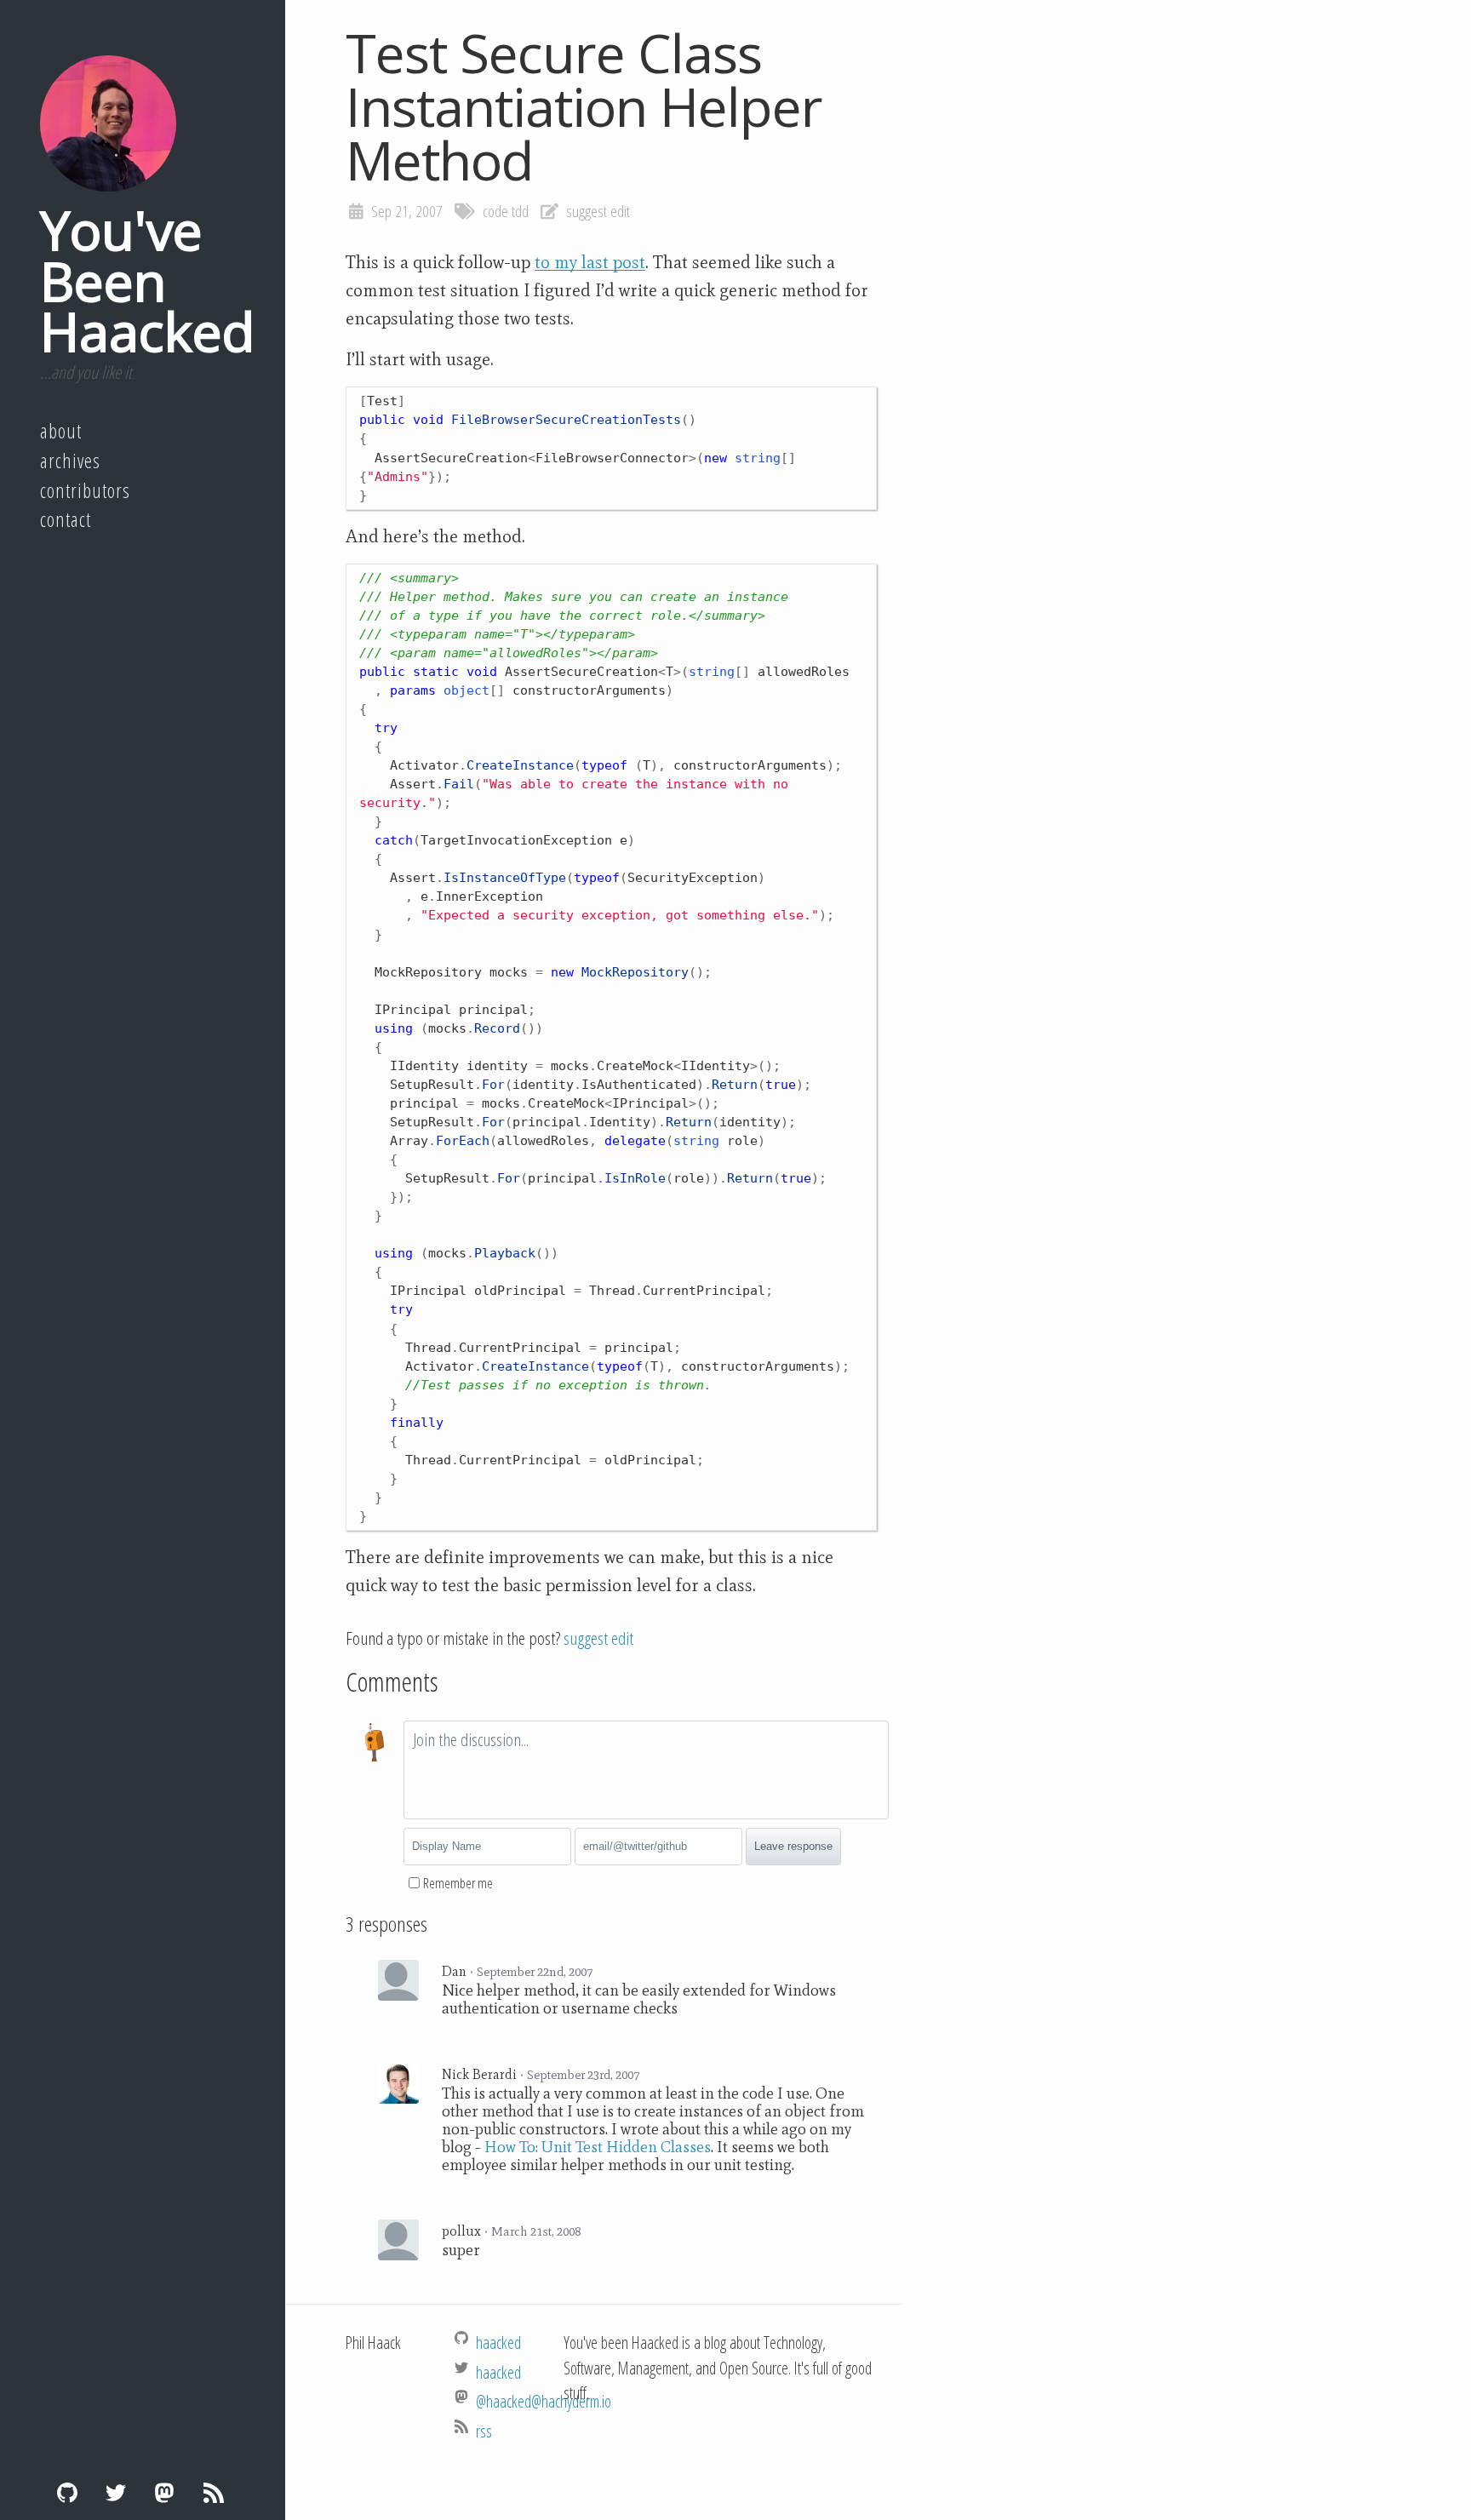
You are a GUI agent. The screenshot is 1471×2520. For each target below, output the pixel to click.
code (495, 211)
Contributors (85, 490)
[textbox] (646, 1770)
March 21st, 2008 (536, 2231)
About (61, 431)
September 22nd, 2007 (535, 1972)
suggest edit (598, 211)
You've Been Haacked (147, 280)
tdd (520, 211)
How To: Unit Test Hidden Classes (598, 2147)
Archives (70, 461)
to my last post (590, 262)
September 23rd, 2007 (583, 2075)
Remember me (458, 1883)
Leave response (793, 1846)
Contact (66, 519)
